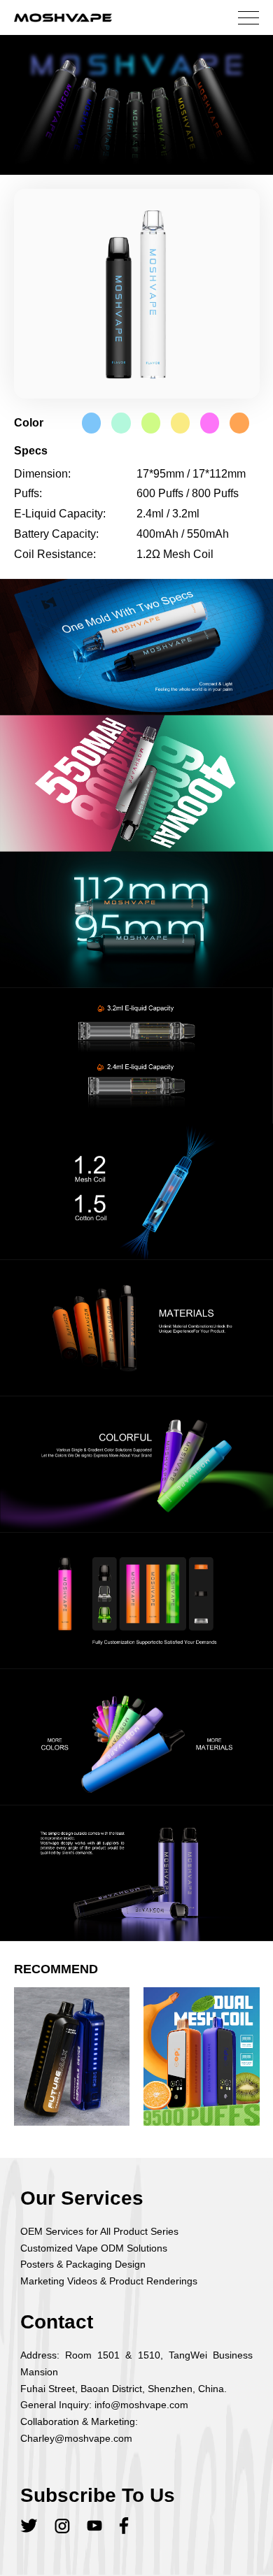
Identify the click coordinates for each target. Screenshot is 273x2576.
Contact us (137, 143)
